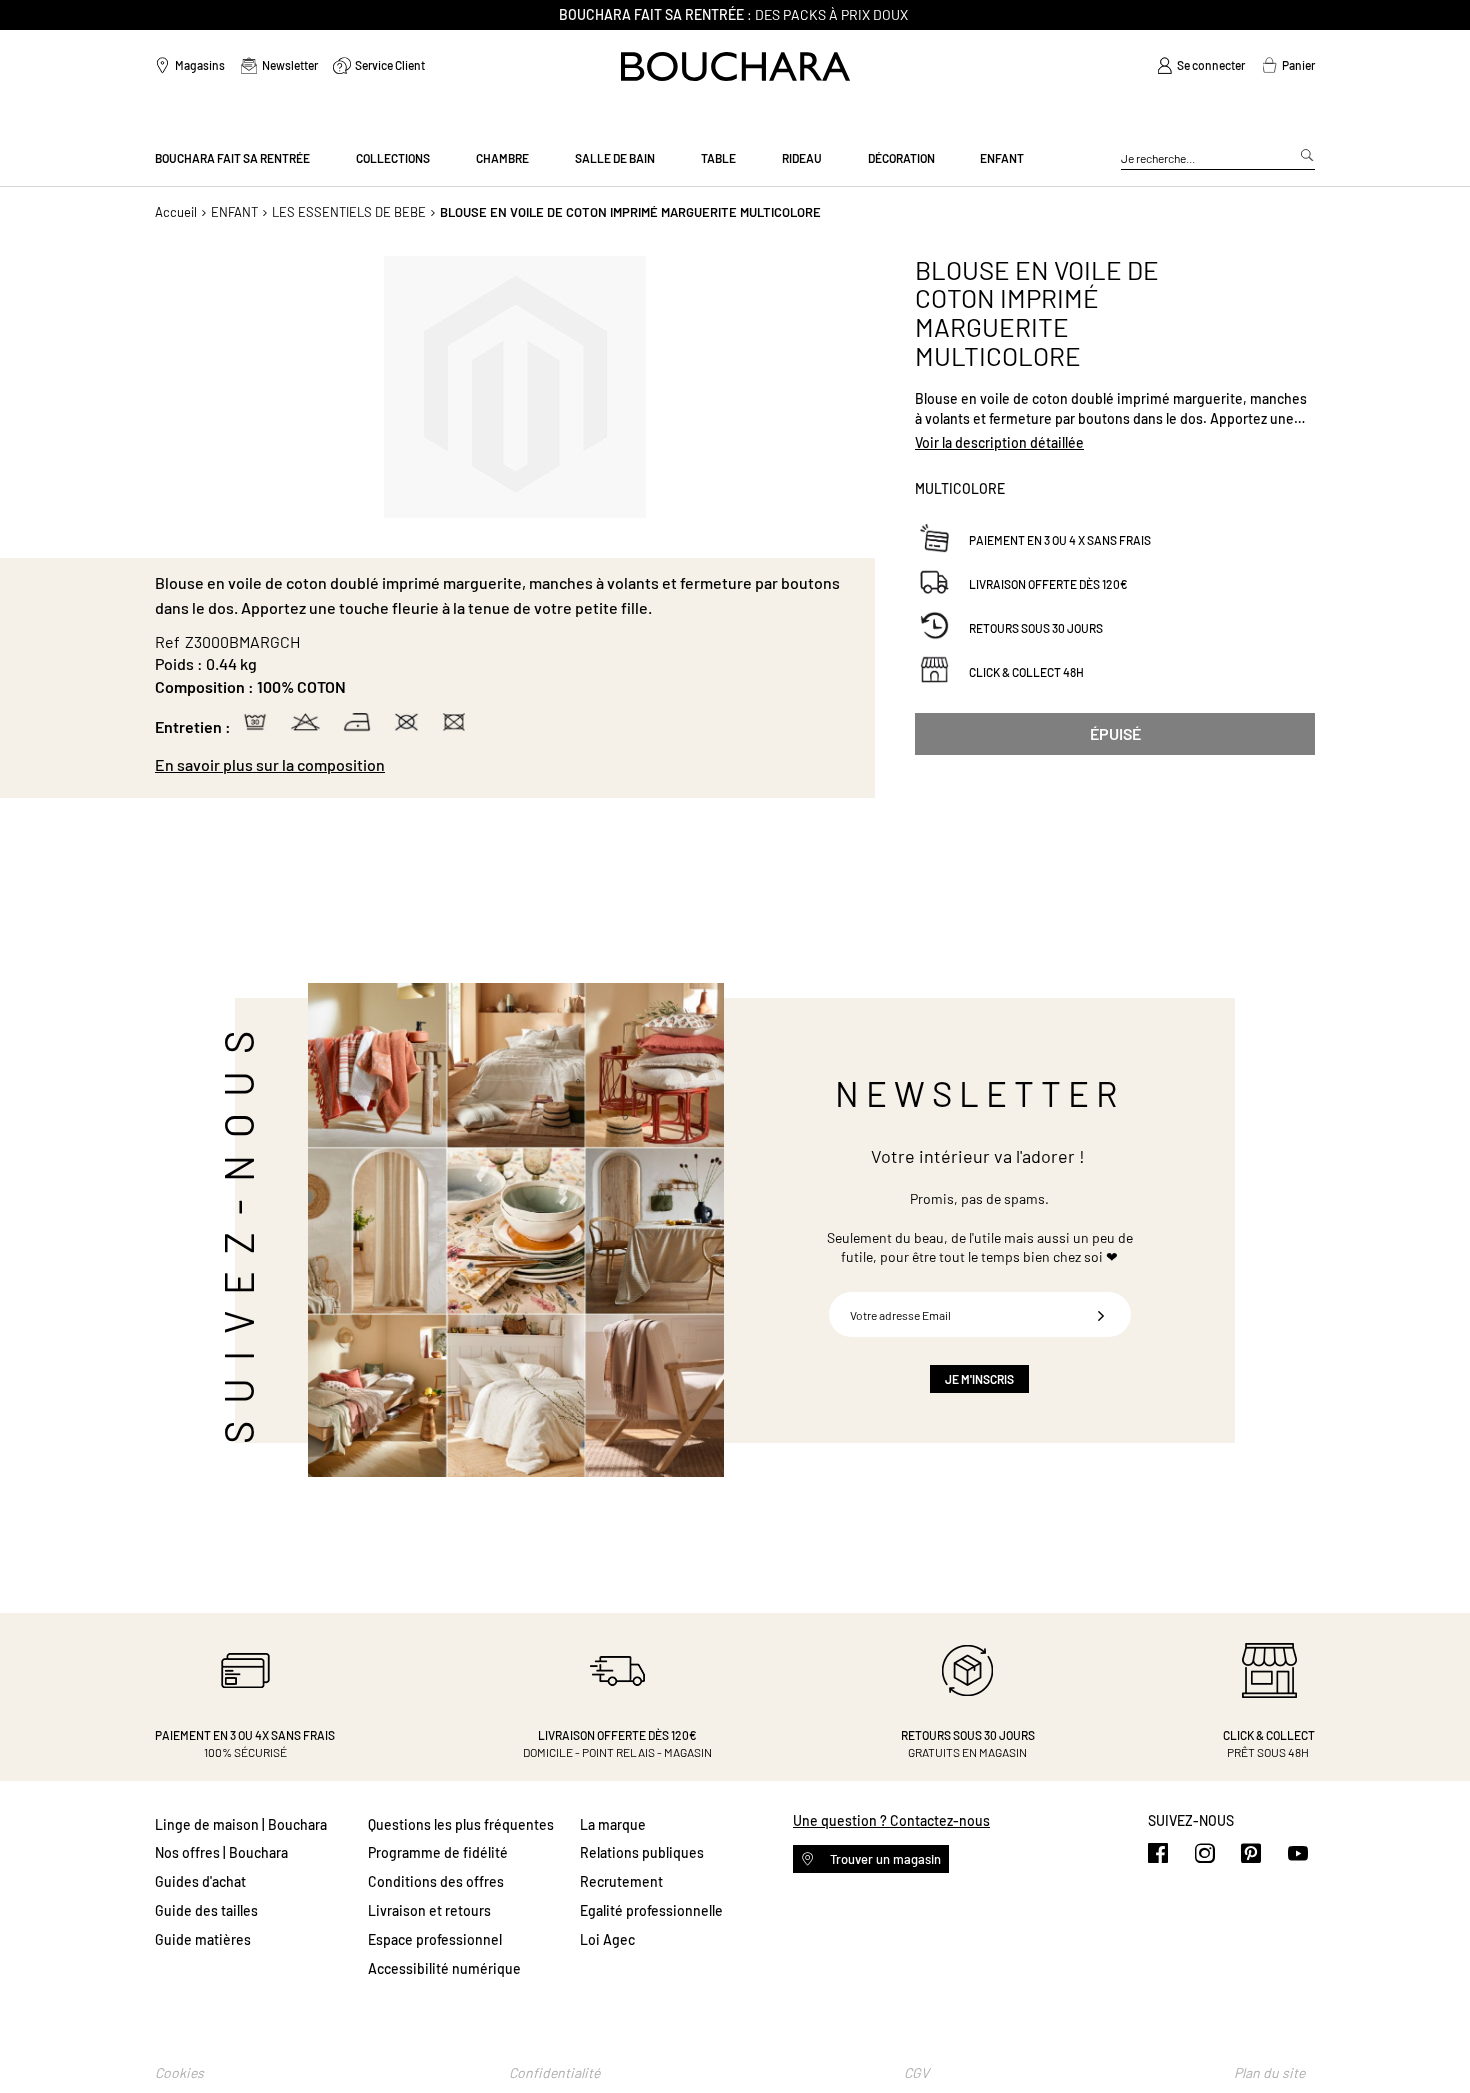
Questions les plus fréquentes (461, 1824)
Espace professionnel (435, 1939)
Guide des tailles (206, 1910)
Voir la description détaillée (999, 442)
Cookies (179, 2072)
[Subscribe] (1101, 1314)
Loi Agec (607, 1939)
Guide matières (203, 1939)
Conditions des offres (436, 1881)
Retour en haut (1435, 2038)
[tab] (505, 765)
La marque (613, 1824)
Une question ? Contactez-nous (891, 1820)
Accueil (176, 212)
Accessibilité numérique (444, 1968)
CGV (916, 2072)
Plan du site (1269, 2072)
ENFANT (234, 212)
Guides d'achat (200, 1881)
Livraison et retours (429, 1910)
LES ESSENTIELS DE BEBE (349, 212)
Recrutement (621, 1881)
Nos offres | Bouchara (221, 1852)
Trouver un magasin (884, 1859)
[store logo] (735, 66)
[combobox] (1218, 159)
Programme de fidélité (438, 1852)
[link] (1201, 66)
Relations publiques (642, 1852)
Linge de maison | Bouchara (241, 1824)
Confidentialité (554, 2072)
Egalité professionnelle (651, 1910)
